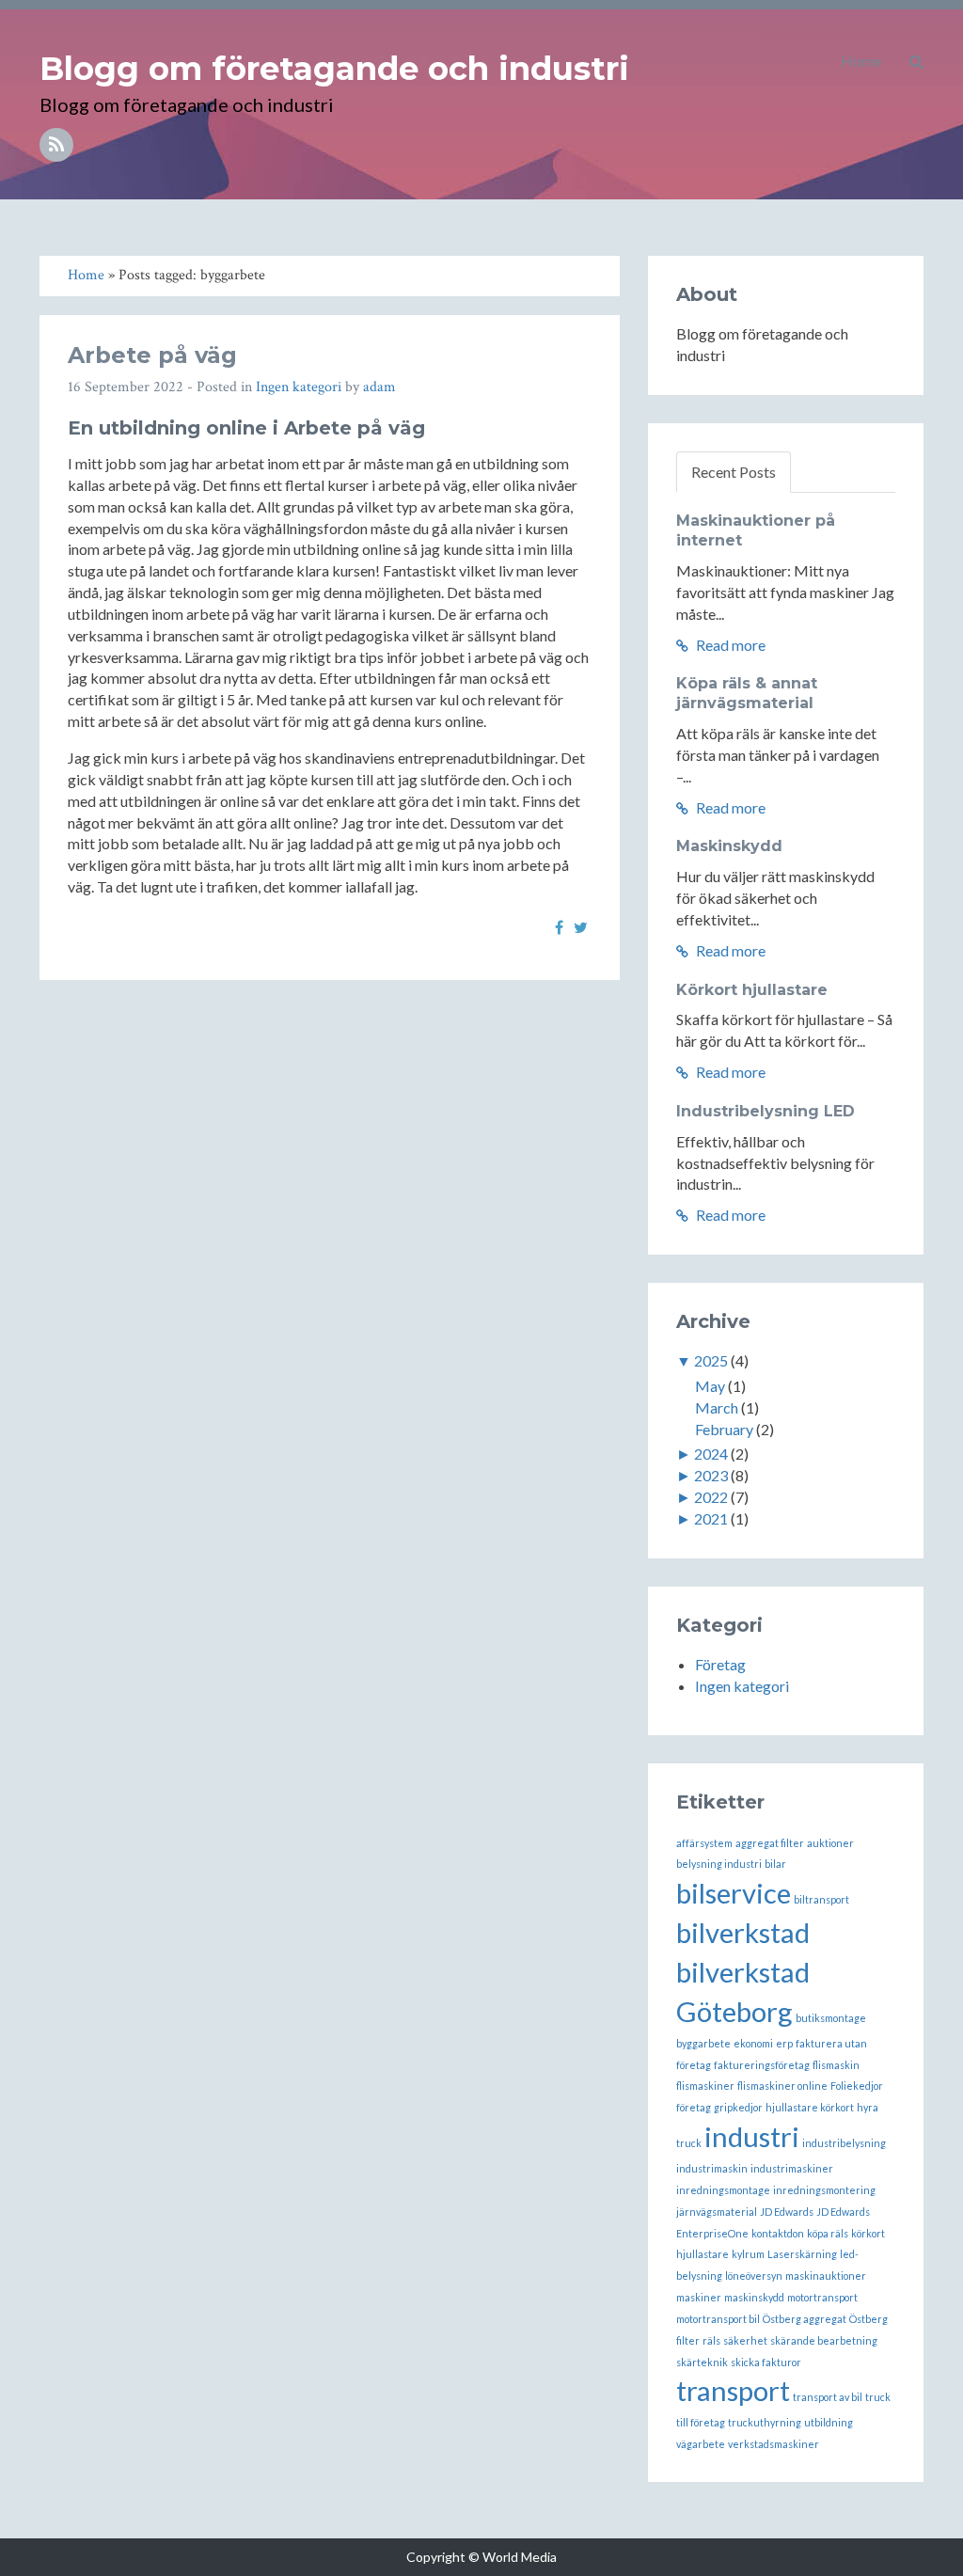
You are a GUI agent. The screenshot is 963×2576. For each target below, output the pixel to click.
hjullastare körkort (810, 2107)
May (710, 1386)
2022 (711, 1497)
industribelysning (844, 2143)
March (717, 1407)
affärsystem (704, 1843)
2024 (711, 1454)
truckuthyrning (765, 2422)
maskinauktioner (826, 2276)
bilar (775, 1864)
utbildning (829, 2422)
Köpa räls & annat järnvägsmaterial (747, 693)
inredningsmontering (824, 2190)
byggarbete (703, 2043)
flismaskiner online (782, 2086)
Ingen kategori (299, 387)
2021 (711, 1518)
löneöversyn (754, 2276)
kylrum (748, 2254)
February (724, 1429)
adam (379, 387)
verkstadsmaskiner (774, 2444)
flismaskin (836, 2065)
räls (711, 2340)
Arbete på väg (152, 355)
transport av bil (828, 2397)
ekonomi (753, 2043)
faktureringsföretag (762, 2065)
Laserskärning (802, 2254)
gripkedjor (738, 2107)
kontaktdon (778, 2233)
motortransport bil (718, 2319)
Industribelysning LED (766, 1111)
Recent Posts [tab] (734, 472)
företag (694, 2107)
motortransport (822, 2297)
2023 (711, 1475)
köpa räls (828, 2233)
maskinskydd (754, 2297)
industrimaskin (712, 2168)
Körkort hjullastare (752, 990)
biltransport (821, 1899)
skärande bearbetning (824, 2340)
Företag (720, 1664)
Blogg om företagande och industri (334, 69)
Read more (729, 645)
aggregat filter (770, 1843)
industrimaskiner (792, 2168)
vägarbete (701, 2444)
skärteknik (702, 2362)
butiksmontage (831, 2018)
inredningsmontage (723, 2190)
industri (752, 2136)
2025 (711, 1360)
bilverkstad (743, 1932)
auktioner (830, 1843)
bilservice (734, 1893)
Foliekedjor (857, 2086)
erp (784, 2043)
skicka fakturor (766, 2362)
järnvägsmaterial (717, 2212)
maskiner (699, 2297)
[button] (916, 61)
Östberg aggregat (805, 2319)
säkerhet (745, 2340)
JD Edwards (787, 2212)
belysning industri (719, 1864)
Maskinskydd (729, 846)
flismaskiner (705, 2086)
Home (861, 61)
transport (733, 2390)
